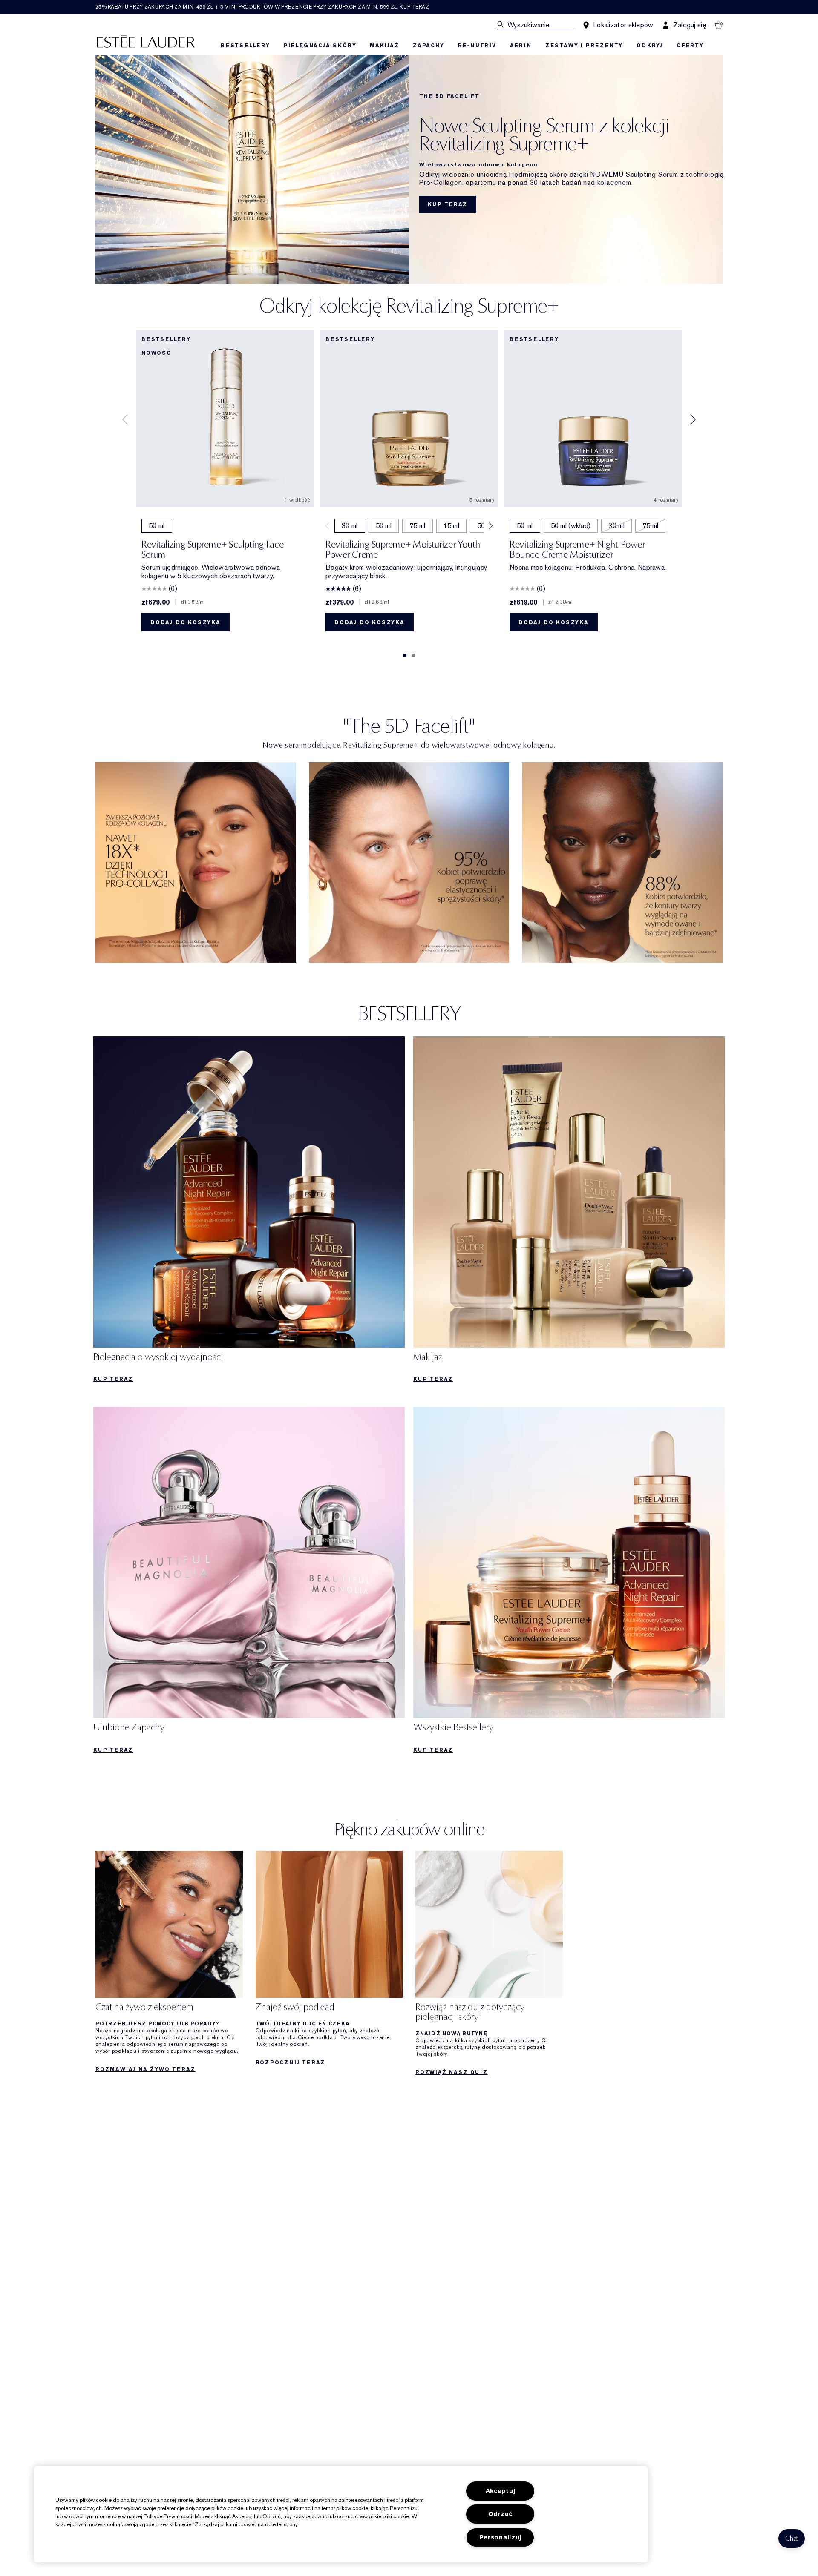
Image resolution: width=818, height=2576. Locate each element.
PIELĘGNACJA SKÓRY (320, 46)
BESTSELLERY (245, 46)
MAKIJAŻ (385, 46)
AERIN (521, 46)
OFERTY (690, 46)
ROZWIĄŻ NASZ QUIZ (452, 2072)
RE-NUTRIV (477, 46)
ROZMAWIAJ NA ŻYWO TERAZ (145, 2069)
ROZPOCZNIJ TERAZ (291, 2063)
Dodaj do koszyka (186, 622)
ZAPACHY (429, 46)
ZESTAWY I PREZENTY (584, 46)
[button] (792, 2539)
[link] (196, 862)
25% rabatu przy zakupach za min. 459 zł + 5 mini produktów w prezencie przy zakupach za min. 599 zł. (262, 7)
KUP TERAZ (448, 204)
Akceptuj (501, 2491)
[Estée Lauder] (146, 41)
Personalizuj (501, 2537)
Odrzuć (500, 2514)
